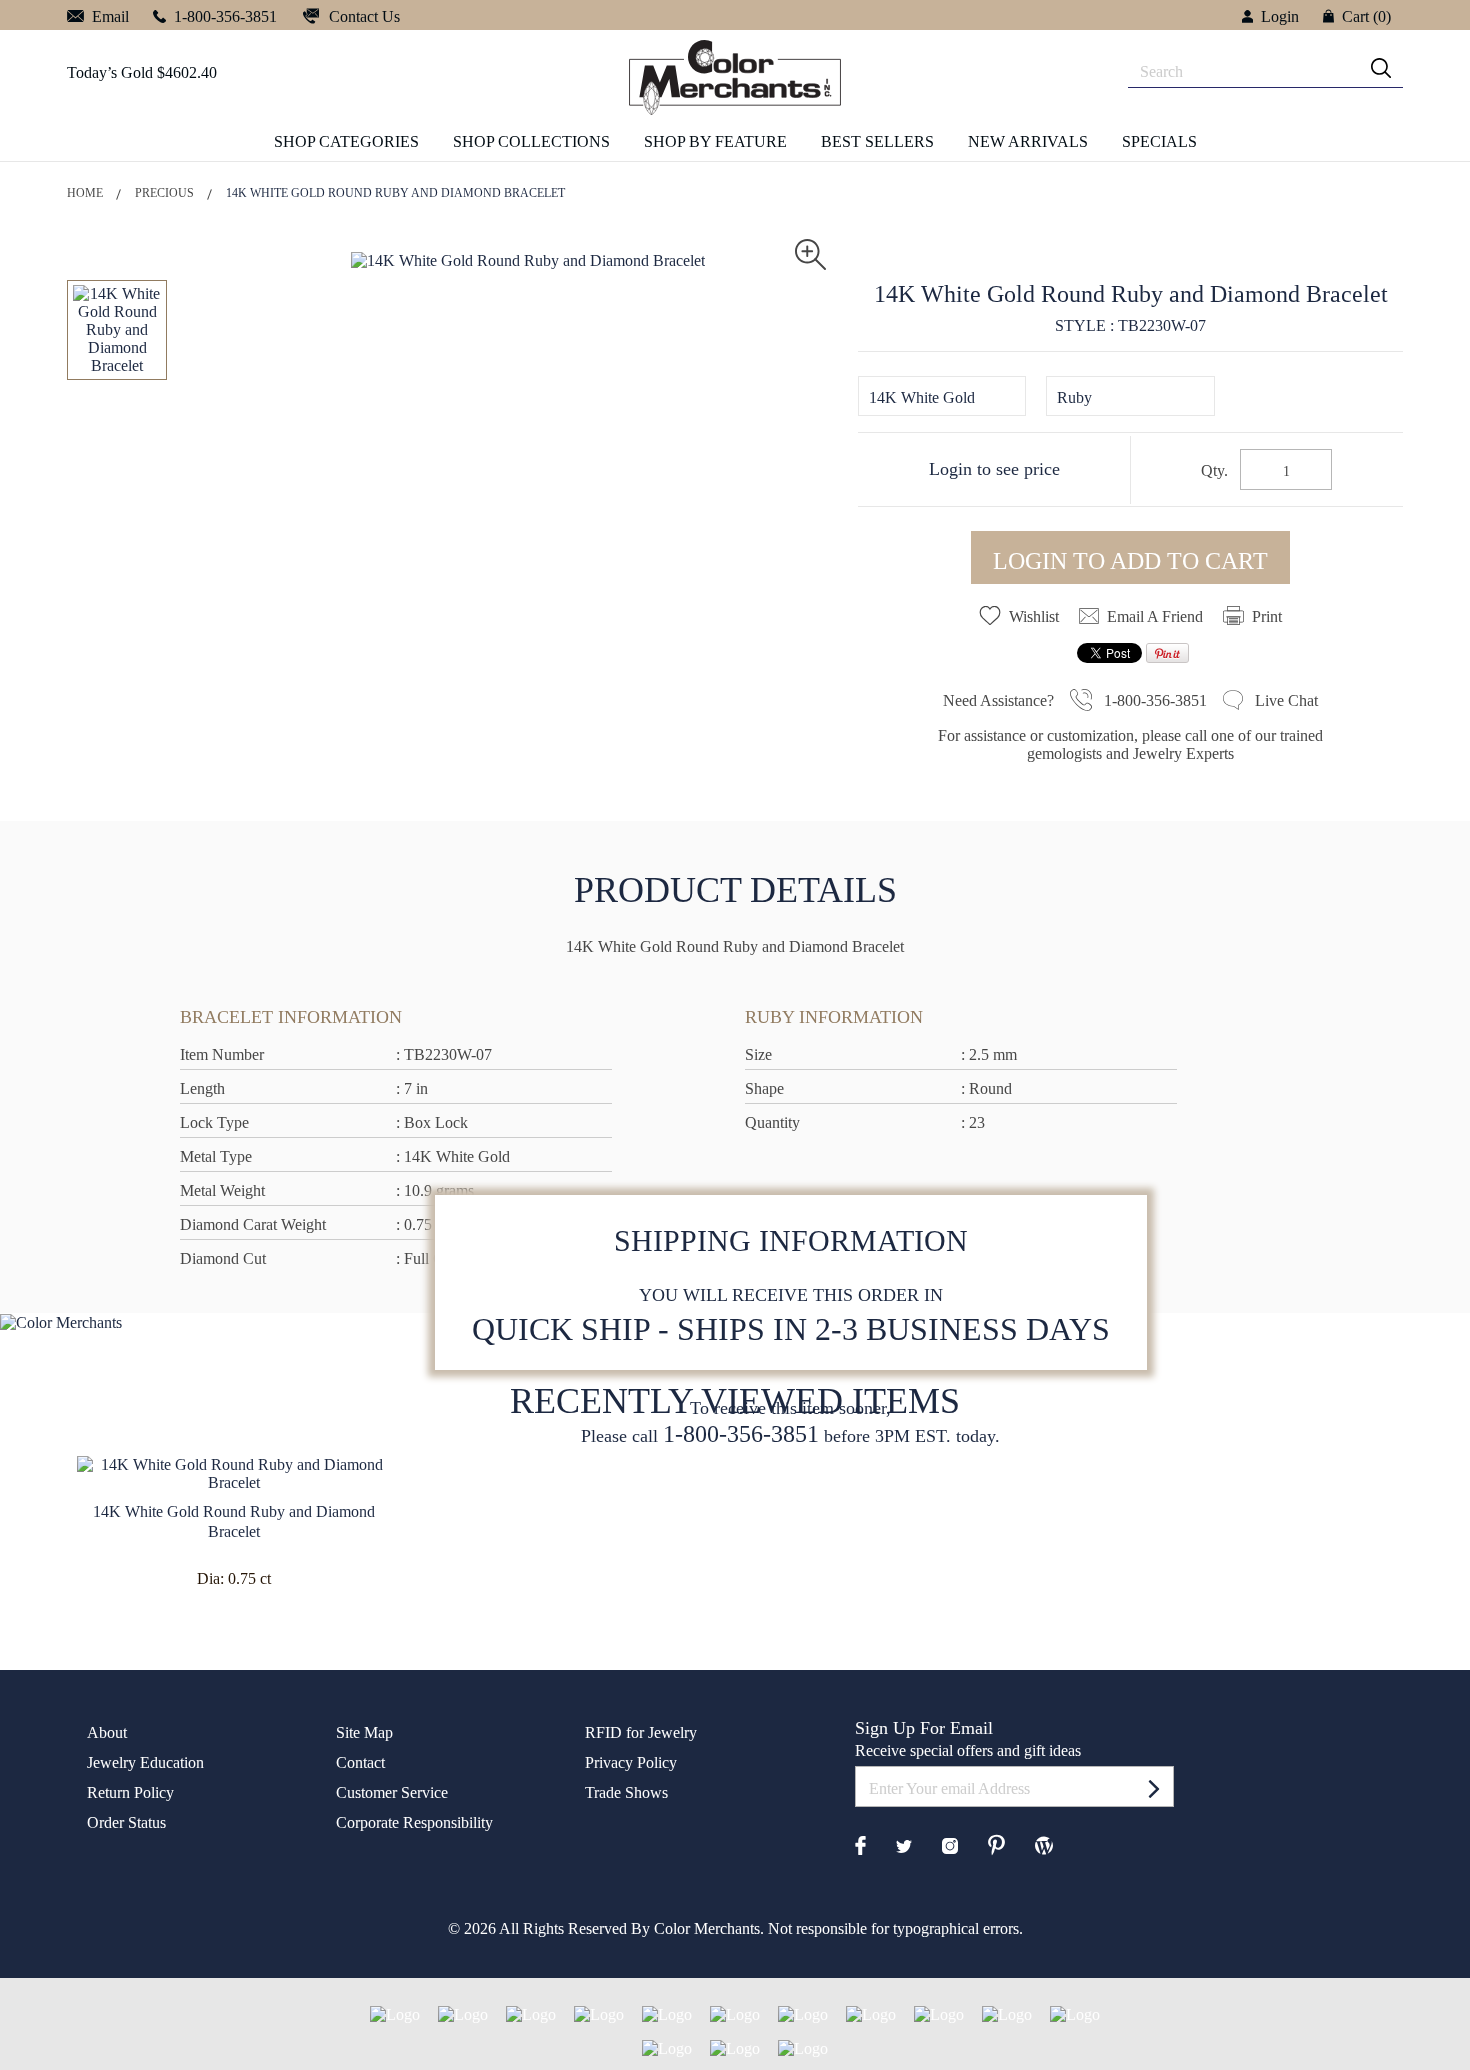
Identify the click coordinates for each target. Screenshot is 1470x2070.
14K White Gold (922, 397)
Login (1280, 16)
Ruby (1074, 397)
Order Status (126, 1822)
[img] (1381, 68)
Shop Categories (346, 141)
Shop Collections (531, 141)
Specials (1159, 141)
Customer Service (392, 1792)
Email (108, 16)
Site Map (364, 1732)
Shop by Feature (715, 141)
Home (85, 193)
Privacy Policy (631, 1762)
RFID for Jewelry (641, 1732)
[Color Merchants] (1154, 1788)
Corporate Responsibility (414, 1822)
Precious (164, 193)
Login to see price (994, 469)
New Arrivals (1028, 141)
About (107, 1732)
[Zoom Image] (810, 252)
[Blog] (1044, 1843)
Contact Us (362, 16)
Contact (360, 1762)
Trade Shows (626, 1792)
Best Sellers (877, 141)
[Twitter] (904, 1844)
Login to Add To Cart (1130, 561)
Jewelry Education (145, 1762)
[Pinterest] (996, 1843)
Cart (1366, 16)
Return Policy (130, 1792)
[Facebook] (860, 1843)
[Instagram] (950, 1844)
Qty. (1214, 471)
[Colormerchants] (735, 76)
